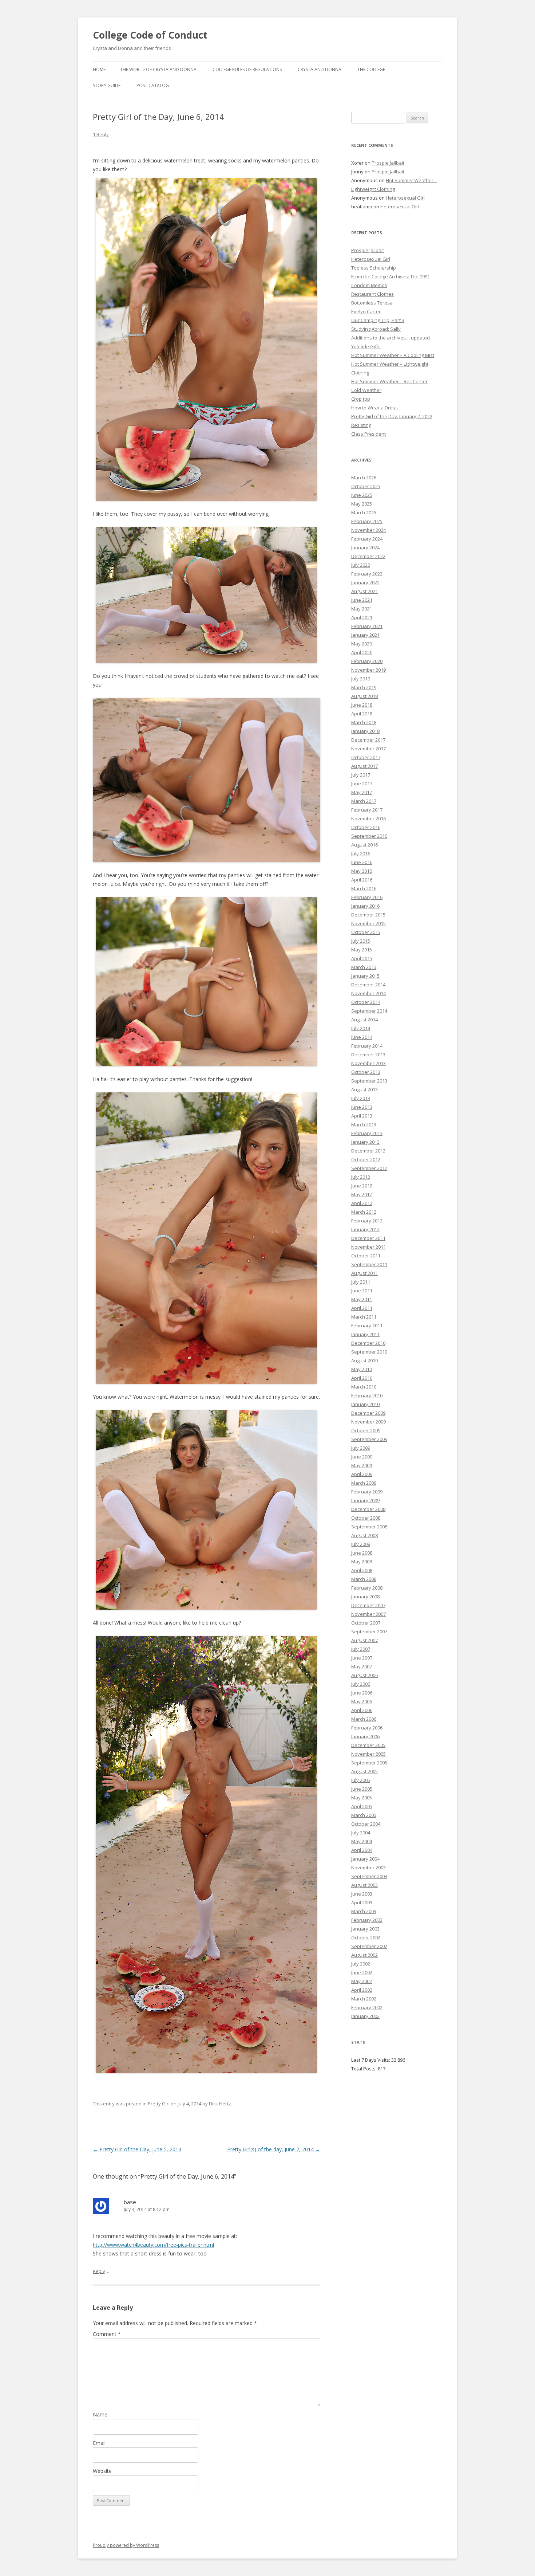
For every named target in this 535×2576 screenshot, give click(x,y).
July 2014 (361, 1028)
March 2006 (364, 1719)
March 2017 (364, 801)
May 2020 (362, 644)
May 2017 (362, 792)
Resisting (361, 425)
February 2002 (367, 2007)
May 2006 (362, 1701)
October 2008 (366, 1518)
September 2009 (369, 1439)
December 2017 (368, 740)
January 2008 (365, 1597)
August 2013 (364, 1089)
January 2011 (365, 1334)
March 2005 (364, 1815)
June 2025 (362, 495)
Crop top (361, 399)
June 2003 (362, 1894)
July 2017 (361, 775)
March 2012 (364, 1212)
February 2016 (367, 897)
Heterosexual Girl (405, 198)
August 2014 (364, 1020)
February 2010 (367, 1395)
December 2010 (368, 1343)
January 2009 (365, 1500)
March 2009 (364, 1483)
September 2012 (369, 1168)
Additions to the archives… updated (391, 338)
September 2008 (369, 1527)
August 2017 (364, 766)
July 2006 (361, 1684)
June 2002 (362, 1972)
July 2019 (361, 679)
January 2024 (365, 547)
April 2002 (362, 1990)
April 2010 (362, 1378)
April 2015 (362, 958)
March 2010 (364, 1387)
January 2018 (365, 731)
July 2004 (361, 1833)
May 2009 (362, 1465)
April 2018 (362, 714)
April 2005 (362, 1806)
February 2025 (367, 521)
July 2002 (361, 1964)
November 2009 (368, 1422)
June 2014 (362, 1037)
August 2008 (364, 1535)
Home (99, 69)
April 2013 (362, 1116)
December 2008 (368, 1509)
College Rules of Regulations (247, 69)
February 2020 (367, 661)
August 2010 (364, 1360)
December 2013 (368, 1055)
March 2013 (364, 1124)
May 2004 (362, 1841)
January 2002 (365, 2016)
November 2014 (368, 993)
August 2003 (364, 1885)
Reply (99, 2271)
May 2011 (362, 1299)
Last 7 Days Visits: (371, 2060)
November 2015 (368, 923)
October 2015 (366, 932)
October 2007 (366, 1623)
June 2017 (362, 784)
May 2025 (362, 504)
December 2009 (368, 1413)
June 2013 (362, 1107)
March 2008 (364, 1579)
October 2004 (366, 1824)
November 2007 (368, 1614)
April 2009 (362, 1474)
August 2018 (364, 696)
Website (102, 2471)
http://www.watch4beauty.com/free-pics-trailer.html (153, 2245)
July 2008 (361, 1544)
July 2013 (361, 1098)
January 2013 (365, 1142)
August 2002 (364, 1955)
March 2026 (364, 478)
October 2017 (366, 757)
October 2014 (366, 1002)
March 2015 (364, 967)
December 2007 (368, 1605)
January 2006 (365, 1736)
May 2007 (362, 1666)
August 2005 (364, 1771)
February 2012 (367, 1221)
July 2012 (361, 1177)
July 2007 (361, 1649)
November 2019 (368, 670)
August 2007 (364, 1640)
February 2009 (367, 1492)
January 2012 (365, 1229)
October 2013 (366, 1072)
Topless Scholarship (374, 268)
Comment (107, 2334)
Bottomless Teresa (372, 303)
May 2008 (362, 1562)
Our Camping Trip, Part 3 (378, 320)
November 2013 (368, 1063)
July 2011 (361, 1282)
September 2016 (369, 836)
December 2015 (368, 915)
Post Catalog (153, 85)
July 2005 (361, 1780)
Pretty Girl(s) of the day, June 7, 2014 (274, 2149)
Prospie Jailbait (388, 163)
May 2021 (362, 609)
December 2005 (368, 1745)
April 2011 (362, 1308)
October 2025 (366, 486)
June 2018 (362, 705)
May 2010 (362, 1369)
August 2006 (364, 1675)
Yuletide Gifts (366, 346)
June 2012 (362, 1186)
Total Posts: (364, 2069)
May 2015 (362, 950)
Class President (368, 434)
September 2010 (369, 1352)
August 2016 (364, 845)
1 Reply (101, 134)
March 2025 (364, 513)
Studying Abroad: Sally (376, 329)
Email (99, 2443)
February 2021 (367, 626)
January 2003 (365, 1929)
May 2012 (362, 1194)
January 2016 (365, 906)
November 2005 (368, 1754)
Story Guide (107, 85)
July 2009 (361, 1448)
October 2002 (366, 1937)
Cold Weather (366, 390)
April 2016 (362, 880)
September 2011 (369, 1264)
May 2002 (362, 1981)
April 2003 (362, 1902)
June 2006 (362, 1693)
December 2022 (368, 556)
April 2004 (362, 1850)
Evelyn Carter (366, 311)
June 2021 (362, 600)
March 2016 (364, 888)
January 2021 (365, 635)
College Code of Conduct (150, 35)
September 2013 (369, 1081)
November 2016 (368, 818)
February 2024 (367, 539)
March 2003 (364, 1911)
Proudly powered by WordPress (126, 2545)
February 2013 (367, 1133)
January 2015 (365, 976)
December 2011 (368, 1238)
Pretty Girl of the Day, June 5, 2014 (137, 2149)
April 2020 (362, 652)
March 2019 (364, 687)
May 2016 (362, 871)
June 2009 (362, 1457)
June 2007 (362, 1658)
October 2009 (366, 1430)
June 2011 (362, 1291)
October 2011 (366, 1256)
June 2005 (362, 1789)
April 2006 (362, 1710)
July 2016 (361, 853)
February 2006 (367, 1728)
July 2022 (361, 565)
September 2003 (369, 1876)
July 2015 (361, 941)
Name (100, 2414)
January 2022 (365, 582)
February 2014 (367, 1046)
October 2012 (366, 1159)
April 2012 (362, 1203)
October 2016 (366, 827)
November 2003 (368, 1868)
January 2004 (365, 1859)
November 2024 (368, 530)
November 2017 (368, 749)
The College (371, 69)
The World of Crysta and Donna (158, 69)
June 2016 (362, 862)
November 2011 (368, 1247)
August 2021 (364, 591)
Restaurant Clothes (372, 294)
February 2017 (367, 810)
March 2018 (364, 722)
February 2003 (367, 1920)
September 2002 (369, 1946)
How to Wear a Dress (374, 408)
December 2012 (368, 1151)
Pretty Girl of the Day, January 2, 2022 (392, 416)
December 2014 (368, 985)
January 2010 (365, 1404)
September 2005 (369, 1763)
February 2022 (367, 574)
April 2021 (362, 617)
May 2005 (362, 1798)
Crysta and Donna (320, 69)
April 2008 (362, 1570)
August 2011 (364, 1273)
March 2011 (364, 1317)
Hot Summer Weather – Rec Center (389, 381)
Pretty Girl (159, 2104)
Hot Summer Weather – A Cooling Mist (393, 355)
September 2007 (369, 1631)
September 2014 (369, 1011)
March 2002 (364, 1999)
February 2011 (367, 1326)
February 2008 (367, 1588)
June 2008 (362, 1553)
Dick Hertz (220, 2104)
